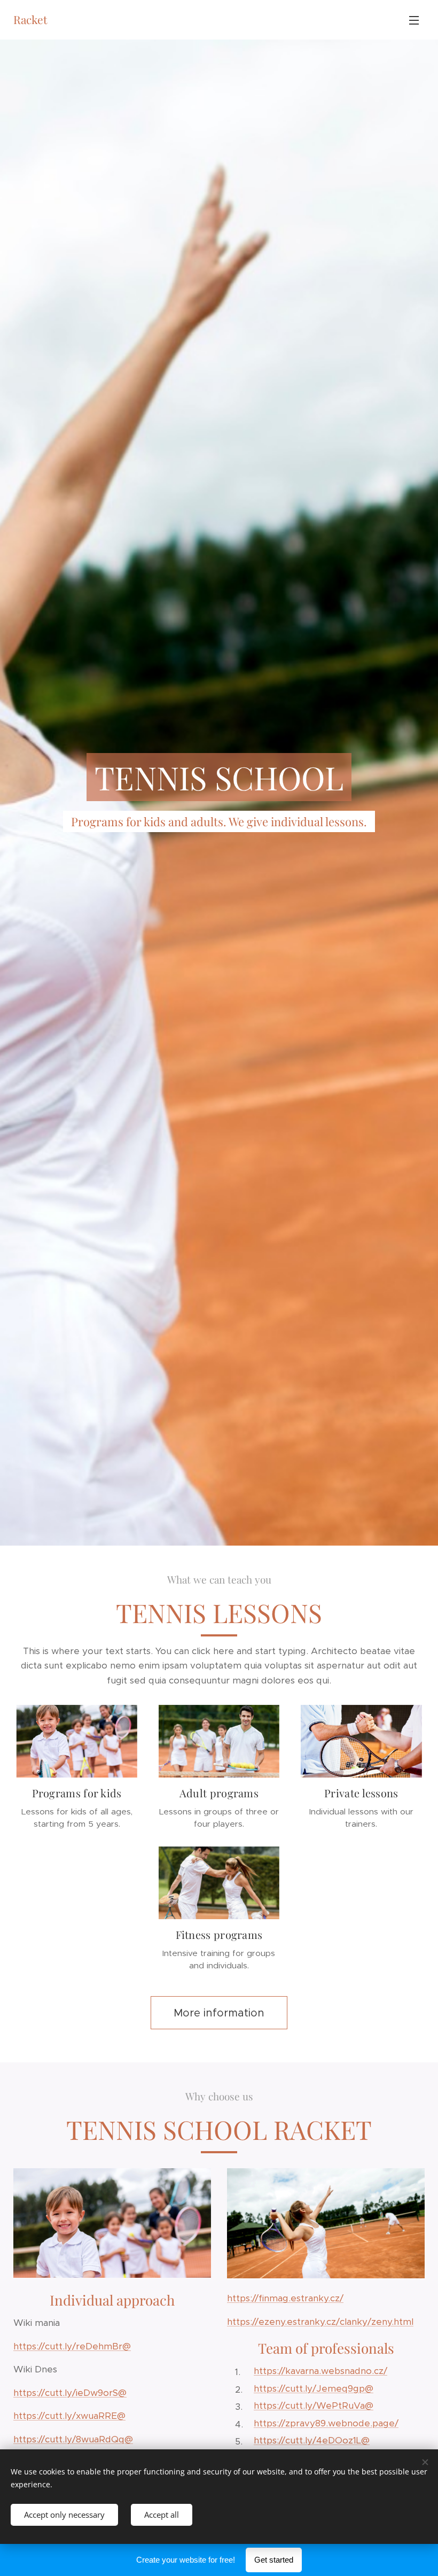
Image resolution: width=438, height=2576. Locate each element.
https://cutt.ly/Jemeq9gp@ (314, 2388)
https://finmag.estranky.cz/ (285, 2298)
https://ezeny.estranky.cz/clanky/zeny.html (320, 2322)
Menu (414, 20)
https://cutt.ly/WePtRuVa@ (314, 2406)
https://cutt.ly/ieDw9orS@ (70, 2393)
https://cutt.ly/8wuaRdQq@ (73, 2439)
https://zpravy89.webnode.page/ (326, 2423)
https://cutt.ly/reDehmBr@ (72, 2346)
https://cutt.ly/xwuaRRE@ (69, 2416)
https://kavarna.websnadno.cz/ (320, 2371)
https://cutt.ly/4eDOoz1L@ (312, 2440)
